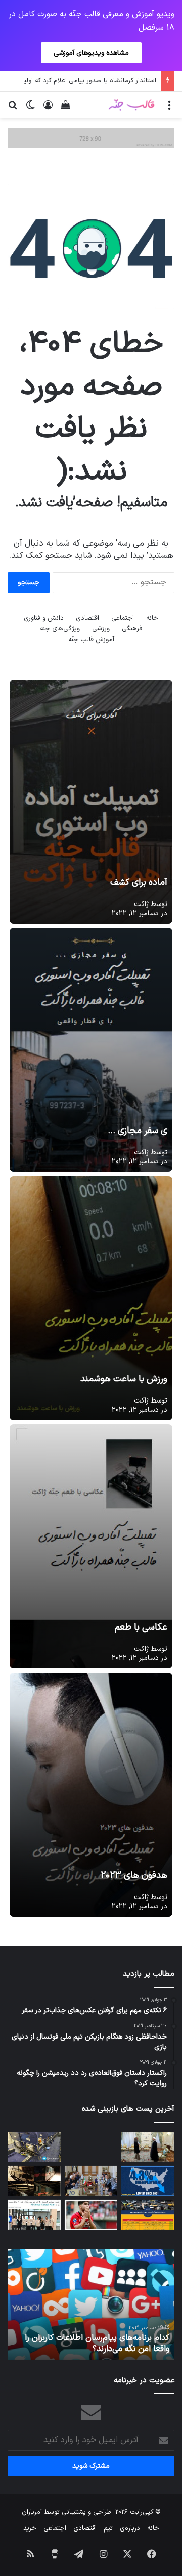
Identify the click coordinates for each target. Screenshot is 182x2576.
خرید (30, 2528)
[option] (91, 2304)
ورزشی (101, 629)
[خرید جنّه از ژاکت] (91, 138)
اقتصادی (87, 618)
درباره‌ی (130, 2528)
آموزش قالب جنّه (91, 640)
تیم (108, 2528)
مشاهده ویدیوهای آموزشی (91, 53)
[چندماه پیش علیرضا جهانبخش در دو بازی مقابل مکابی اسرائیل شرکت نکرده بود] (91, 2215)
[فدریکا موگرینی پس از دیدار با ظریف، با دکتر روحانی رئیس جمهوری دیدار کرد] (148, 2147)
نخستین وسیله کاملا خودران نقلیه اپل (106, 2349)
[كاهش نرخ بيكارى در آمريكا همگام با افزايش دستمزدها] (148, 2181)
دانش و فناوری (44, 618)
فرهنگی (132, 629)
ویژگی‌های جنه (60, 629)
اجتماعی (123, 618)
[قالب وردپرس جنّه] (131, 104)
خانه (152, 618)
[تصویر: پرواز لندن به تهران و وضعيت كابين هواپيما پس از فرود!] (34, 2147)
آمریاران (32, 2512)
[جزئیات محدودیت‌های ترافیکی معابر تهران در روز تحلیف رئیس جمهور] (148, 2215)
